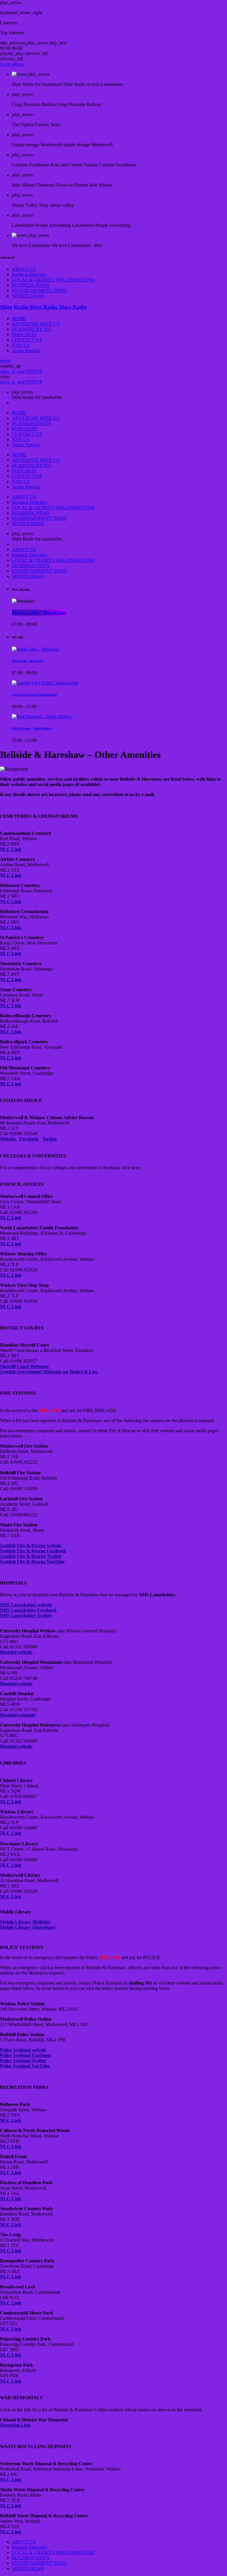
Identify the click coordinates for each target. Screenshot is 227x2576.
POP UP (21, 371)
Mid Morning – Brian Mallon (32, 729)
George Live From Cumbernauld (34, 695)
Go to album (12, 64)
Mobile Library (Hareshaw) (28, 1927)
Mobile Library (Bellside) (25, 1922)
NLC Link (11, 1802)
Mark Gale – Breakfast (39, 613)
